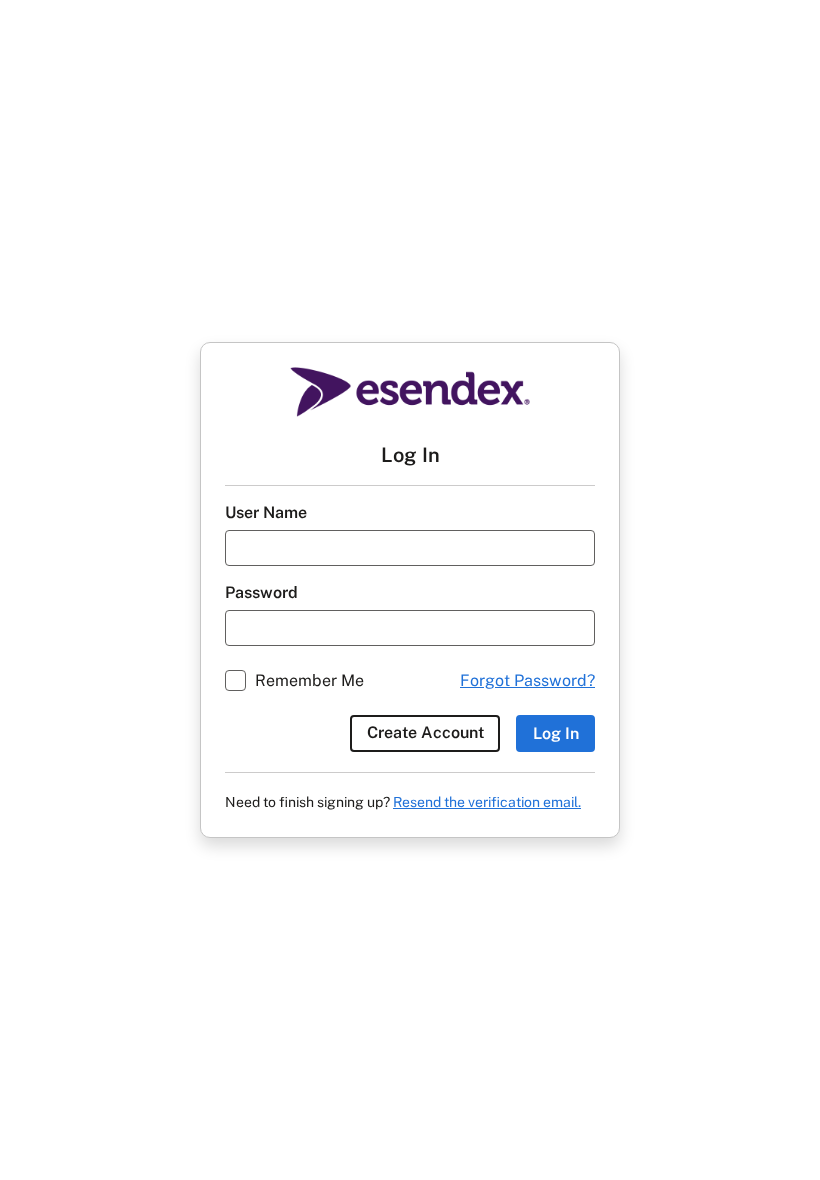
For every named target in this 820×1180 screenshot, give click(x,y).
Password (261, 592)
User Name (266, 512)
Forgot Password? (527, 680)
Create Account (425, 732)
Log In (556, 733)
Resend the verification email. (487, 802)
